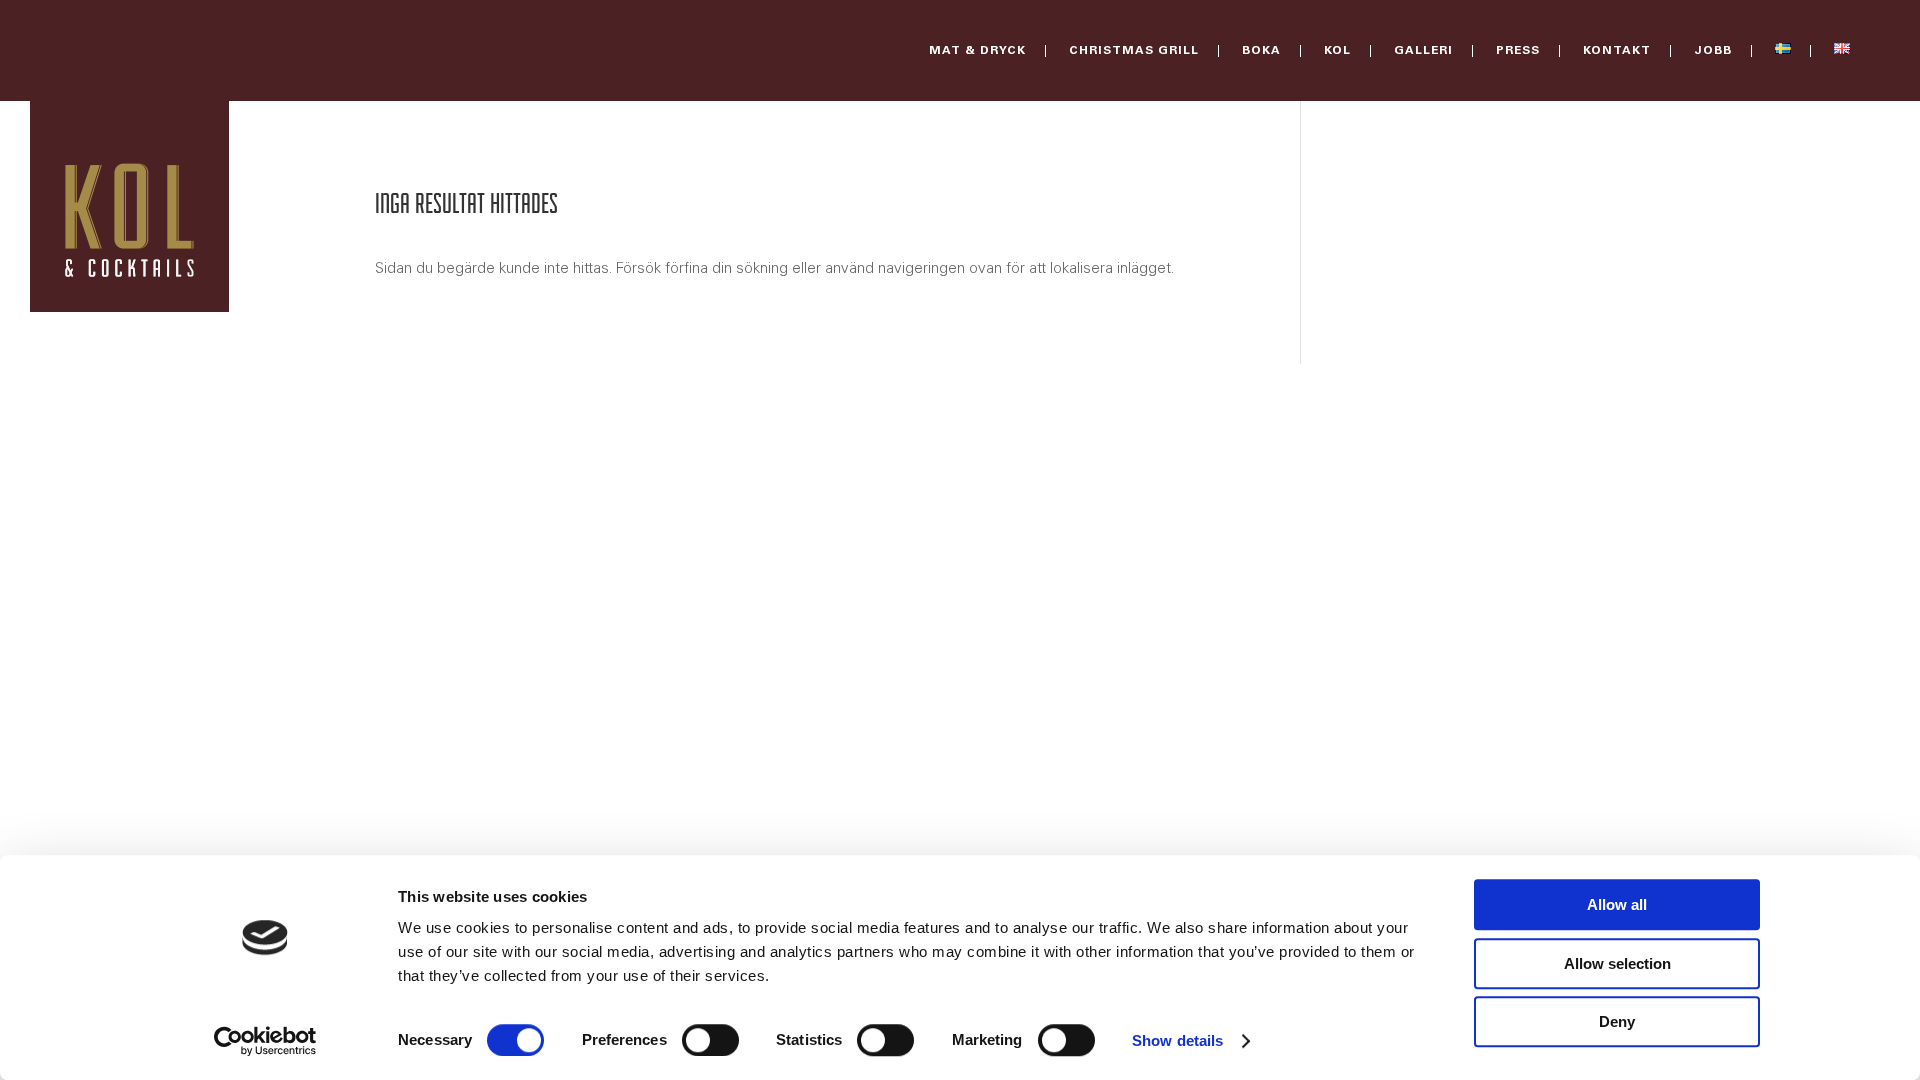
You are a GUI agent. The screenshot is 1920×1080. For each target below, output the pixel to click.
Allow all (1617, 904)
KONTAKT (1617, 51)
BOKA (1261, 51)
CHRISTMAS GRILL (1134, 51)
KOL (1337, 51)
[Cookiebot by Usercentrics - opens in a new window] (265, 1041)
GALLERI (1423, 51)
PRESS (1518, 51)
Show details (1177, 1040)
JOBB (1713, 51)
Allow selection (1617, 963)
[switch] (710, 1040)
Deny (1617, 1021)
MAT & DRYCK (977, 51)
